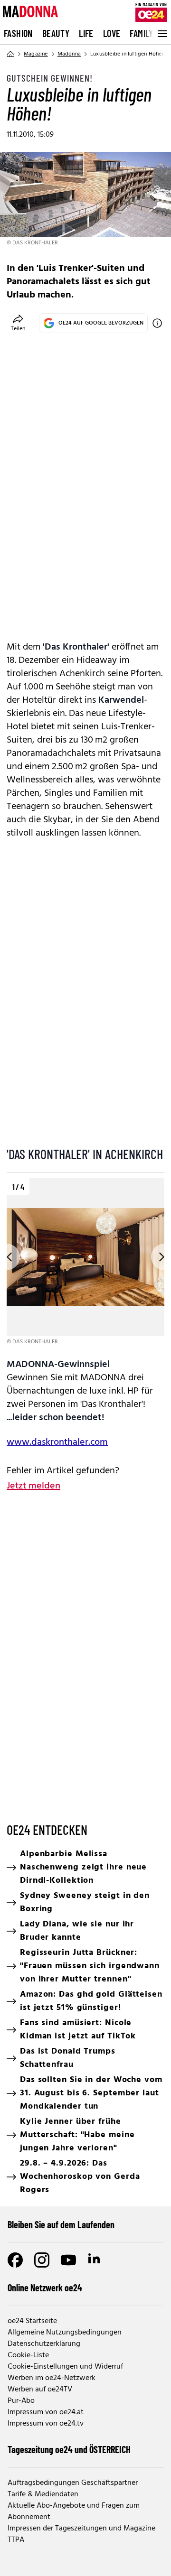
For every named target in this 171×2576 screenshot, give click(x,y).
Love (112, 33)
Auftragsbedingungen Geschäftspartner (73, 2483)
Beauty (56, 33)
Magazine (36, 54)
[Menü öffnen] (161, 34)
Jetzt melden (33, 1486)
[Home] (10, 54)
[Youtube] (68, 2260)
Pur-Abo (21, 2401)
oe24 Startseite (32, 2321)
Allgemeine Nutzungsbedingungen (65, 2333)
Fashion (18, 33)
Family (141, 33)
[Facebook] (15, 2260)
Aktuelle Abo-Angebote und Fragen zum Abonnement (74, 2511)
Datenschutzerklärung (44, 2344)
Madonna (69, 54)
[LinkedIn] (95, 2260)
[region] (85, 1262)
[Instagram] (42, 2260)
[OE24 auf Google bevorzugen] (157, 323)
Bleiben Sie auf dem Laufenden (61, 2224)
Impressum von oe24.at (46, 2412)
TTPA (16, 2540)
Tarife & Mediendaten (43, 2494)
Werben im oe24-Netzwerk (52, 2378)
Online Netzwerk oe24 (45, 2288)
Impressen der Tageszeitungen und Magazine (81, 2529)
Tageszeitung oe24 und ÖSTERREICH (69, 2449)
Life (86, 33)
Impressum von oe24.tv (46, 2424)
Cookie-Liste (28, 2355)
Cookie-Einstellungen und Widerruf (65, 2367)
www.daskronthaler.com (57, 1442)
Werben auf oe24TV (40, 2390)
